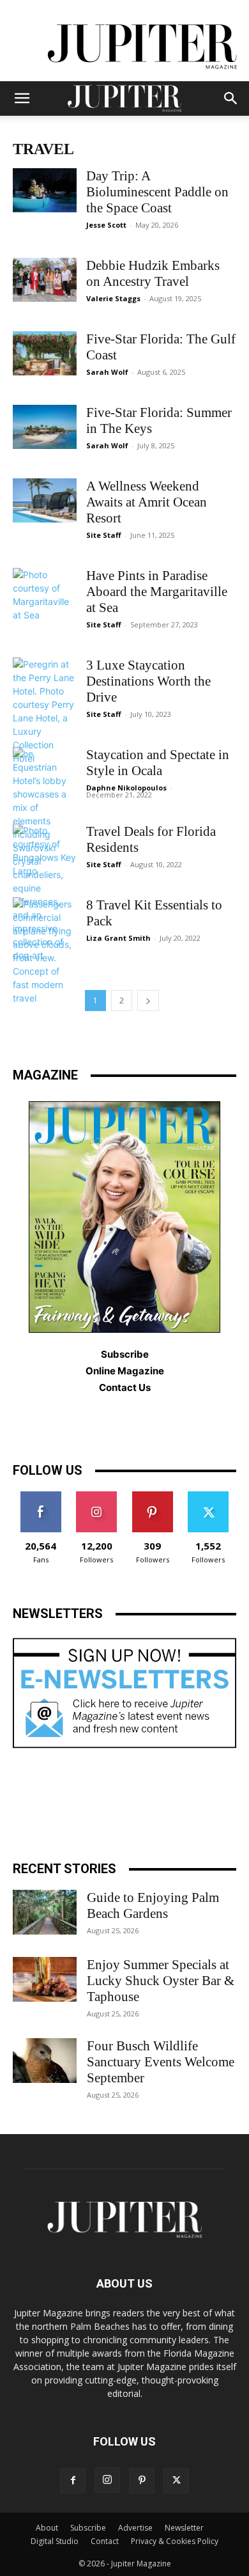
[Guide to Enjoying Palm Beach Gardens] (45, 1912)
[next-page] (148, 1001)
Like (41, 1496)
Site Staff (104, 535)
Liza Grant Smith (118, 938)
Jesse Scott (106, 225)
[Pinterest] (142, 2481)
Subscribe (88, 2528)
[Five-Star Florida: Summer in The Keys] (45, 427)
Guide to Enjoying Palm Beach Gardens (153, 1905)
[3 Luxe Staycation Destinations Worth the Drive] (45, 711)
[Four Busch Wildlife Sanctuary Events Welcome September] (45, 2061)
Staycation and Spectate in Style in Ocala (158, 763)
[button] (22, 98)
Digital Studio (55, 2541)
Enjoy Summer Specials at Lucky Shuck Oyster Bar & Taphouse (161, 1981)
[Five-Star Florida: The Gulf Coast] (45, 353)
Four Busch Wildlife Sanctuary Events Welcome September (161, 2062)
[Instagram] (107, 2480)
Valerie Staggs (113, 298)
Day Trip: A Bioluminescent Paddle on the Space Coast (157, 192)
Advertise (135, 2528)
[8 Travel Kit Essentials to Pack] (45, 951)
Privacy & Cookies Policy (175, 2541)
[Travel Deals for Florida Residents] (45, 851)
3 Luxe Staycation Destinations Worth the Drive (148, 681)
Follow (97, 1496)
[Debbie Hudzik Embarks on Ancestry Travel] (45, 280)
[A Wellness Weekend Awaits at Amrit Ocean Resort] (45, 500)
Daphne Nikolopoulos (126, 788)
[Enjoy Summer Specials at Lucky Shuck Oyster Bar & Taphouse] (45, 1979)
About (47, 2528)
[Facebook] (73, 2481)
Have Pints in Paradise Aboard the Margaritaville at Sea (157, 592)
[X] (176, 2481)
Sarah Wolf (107, 372)
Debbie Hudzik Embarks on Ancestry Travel (153, 273)
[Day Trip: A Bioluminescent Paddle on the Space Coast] (45, 190)
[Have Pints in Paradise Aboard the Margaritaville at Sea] (45, 595)
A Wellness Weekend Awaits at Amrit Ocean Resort (147, 502)
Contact (105, 2541)
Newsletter (184, 2528)
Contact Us (125, 1387)
